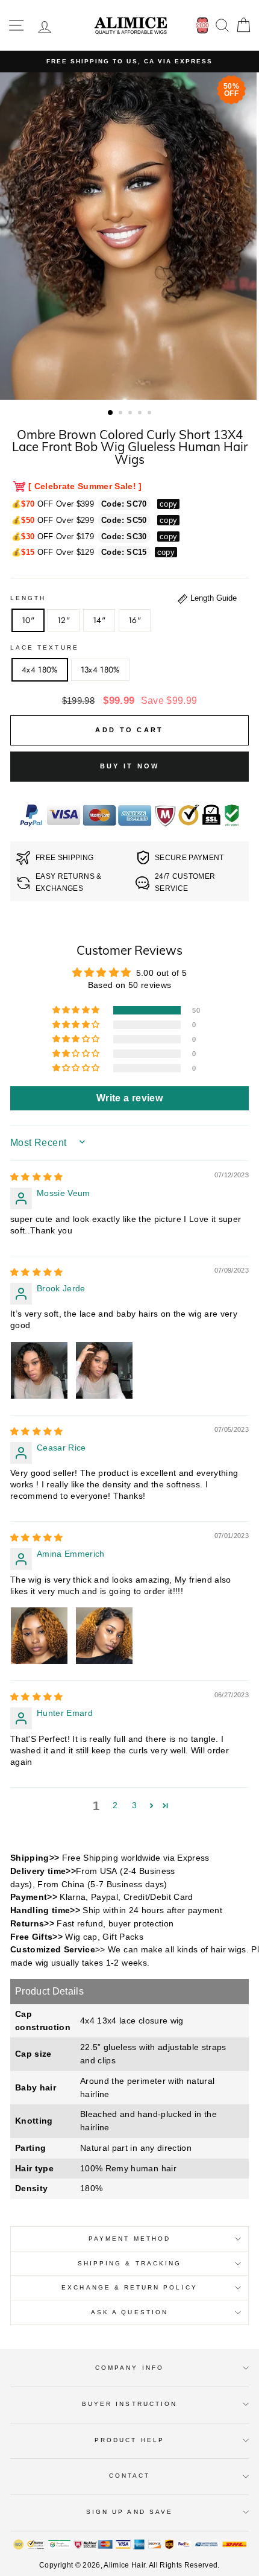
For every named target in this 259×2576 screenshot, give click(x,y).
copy (168, 504)
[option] (129, 62)
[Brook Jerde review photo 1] (39, 1370)
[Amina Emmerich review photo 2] (104, 1636)
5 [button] (151, 414)
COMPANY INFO (129, 2368)
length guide (212, 598)
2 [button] (122, 414)
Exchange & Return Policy (129, 2287)
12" (64, 620)
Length (28, 598)
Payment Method (129, 2239)
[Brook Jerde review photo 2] (104, 1370)
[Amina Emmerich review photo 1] (39, 1636)
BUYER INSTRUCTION (129, 2404)
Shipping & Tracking (129, 2263)
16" (135, 620)
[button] (77, 1010)
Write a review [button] (129, 1098)
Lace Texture (45, 647)
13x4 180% (100, 669)
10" (28, 620)
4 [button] (141, 414)
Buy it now (130, 766)
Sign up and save (129, 2512)
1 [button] (111, 413)
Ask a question (129, 2312)
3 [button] (131, 414)
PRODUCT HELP (129, 2440)
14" (99, 620)
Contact (129, 2476)
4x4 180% (40, 669)
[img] (37, 1177)
